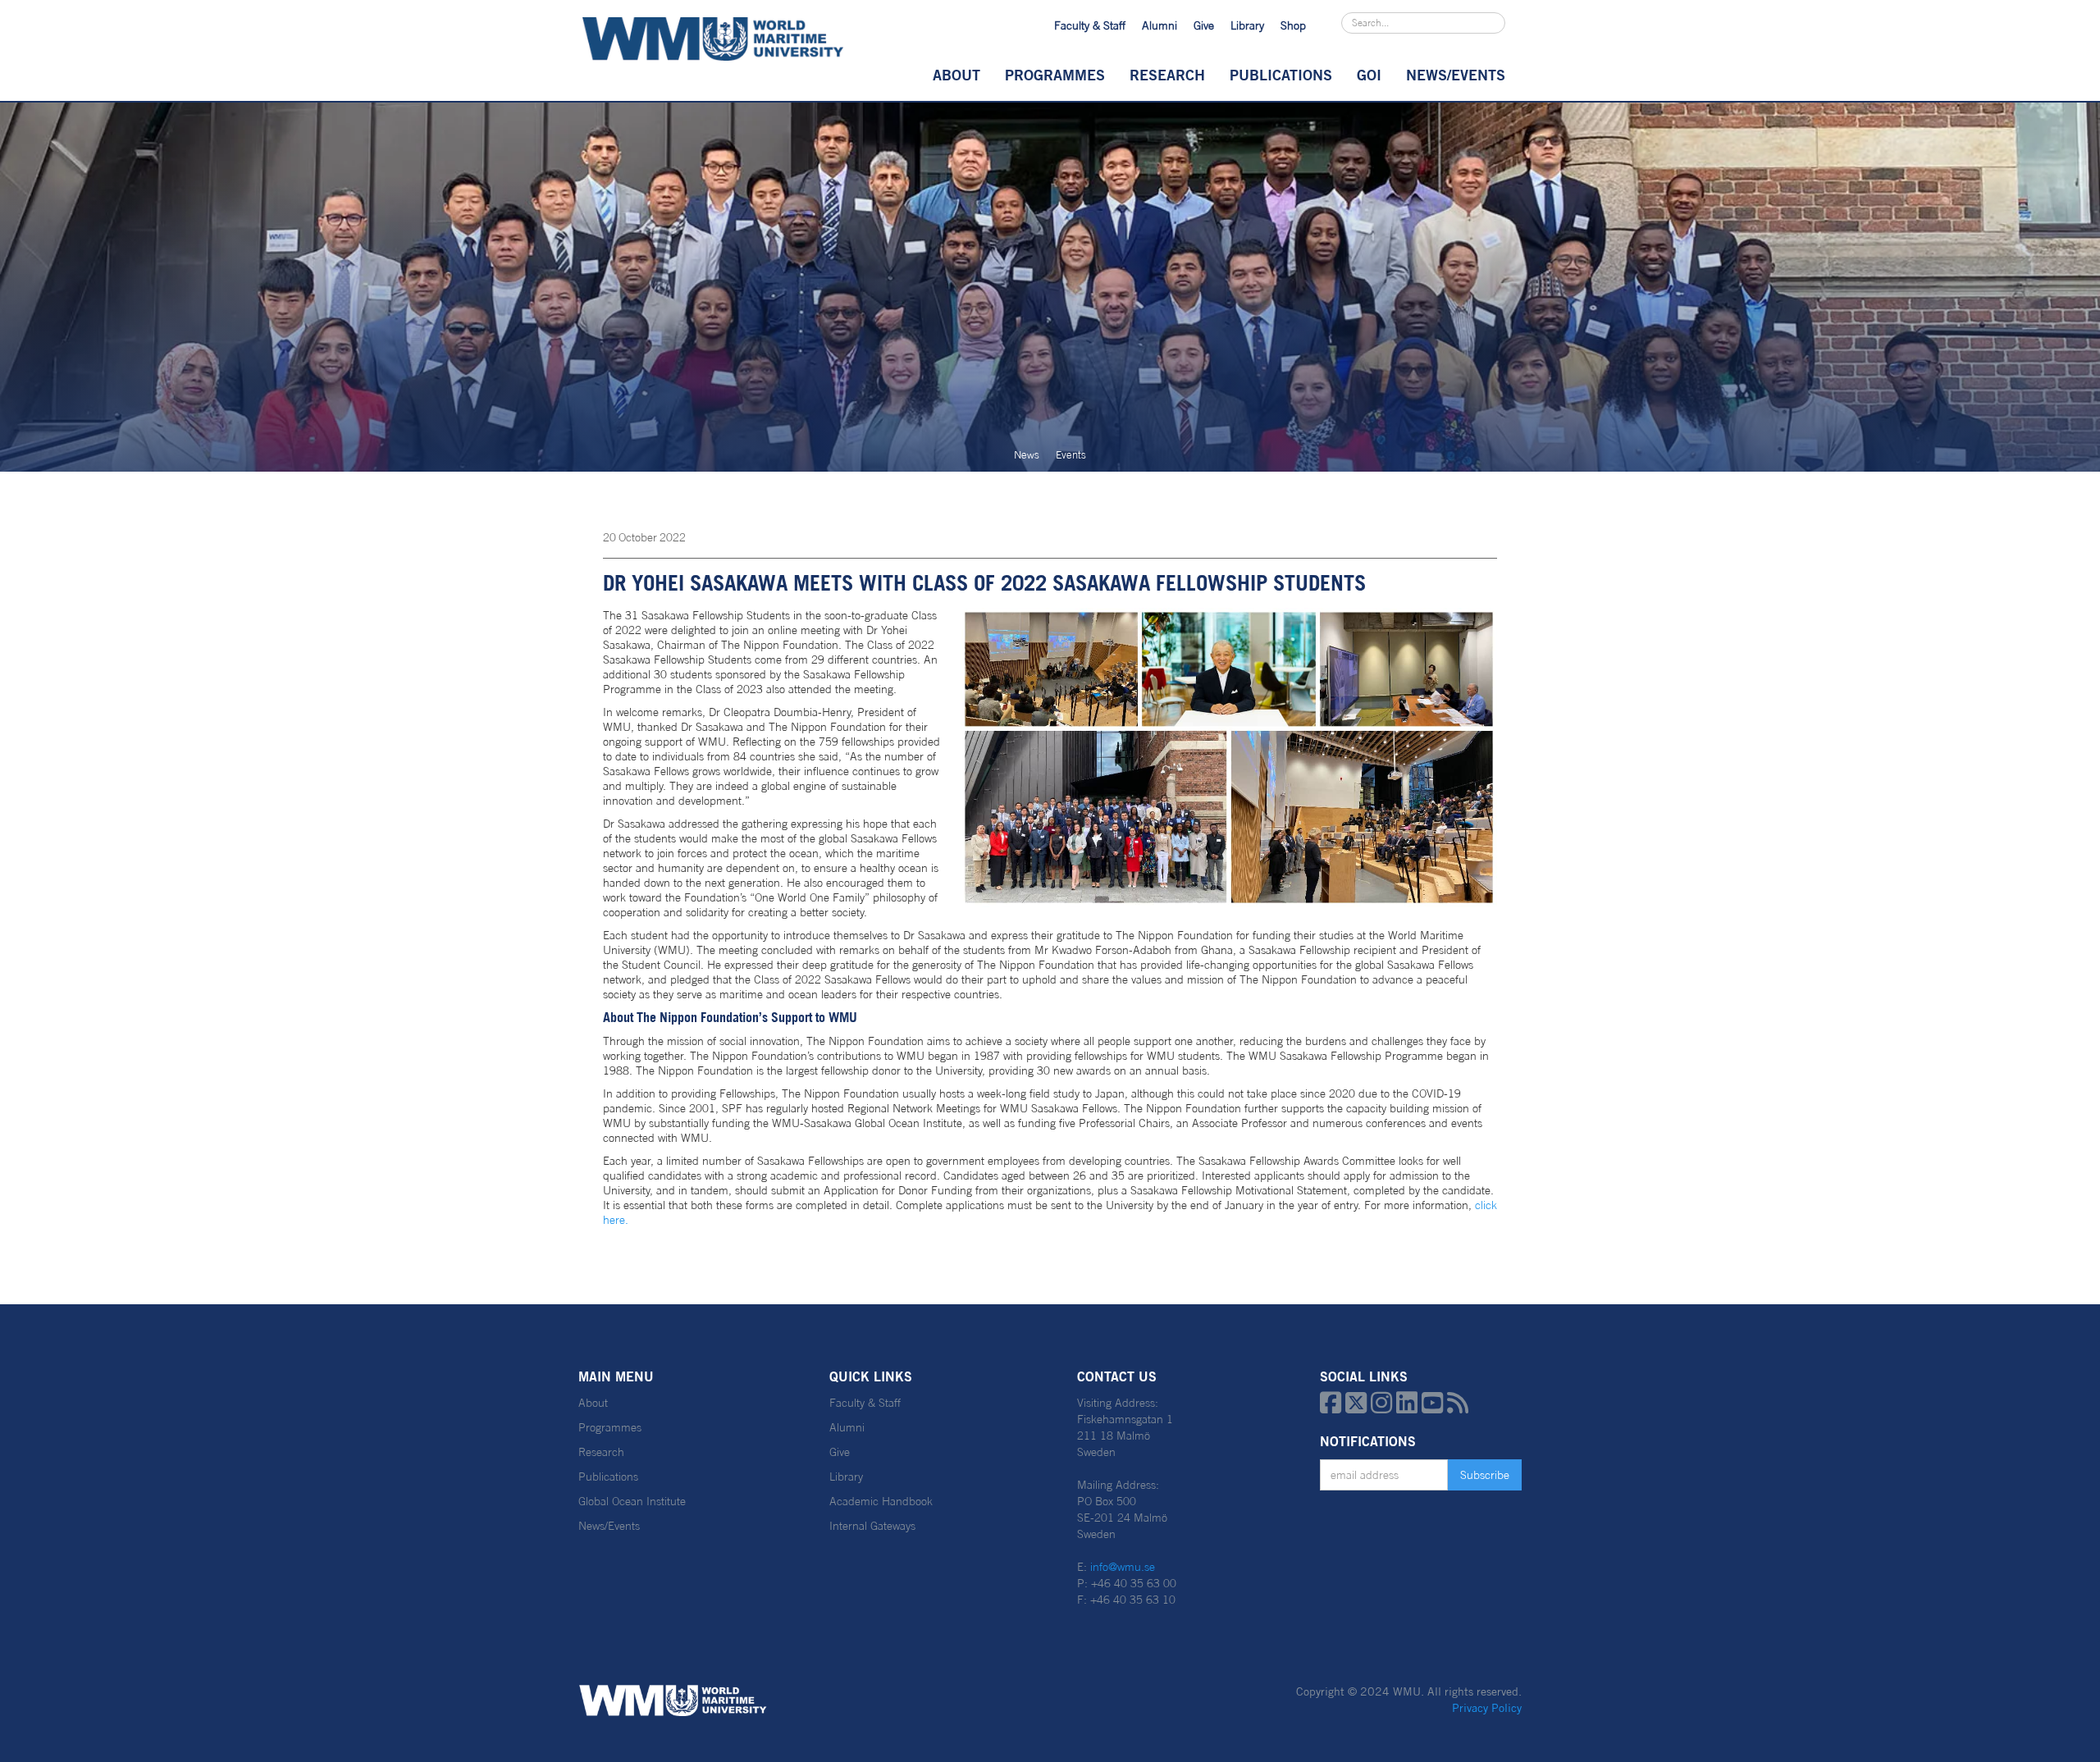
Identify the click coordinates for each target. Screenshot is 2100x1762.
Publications (1281, 75)
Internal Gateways (872, 1526)
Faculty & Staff (1090, 25)
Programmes (1055, 75)
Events (1071, 455)
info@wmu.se (1123, 1567)
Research (1167, 75)
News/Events (609, 1526)
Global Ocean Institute (632, 1501)
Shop (1293, 25)
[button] (956, 75)
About (956, 75)
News (1027, 455)
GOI (1369, 75)
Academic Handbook (881, 1501)
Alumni (1160, 25)
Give (1204, 25)
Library (1247, 25)
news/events (1456, 75)
